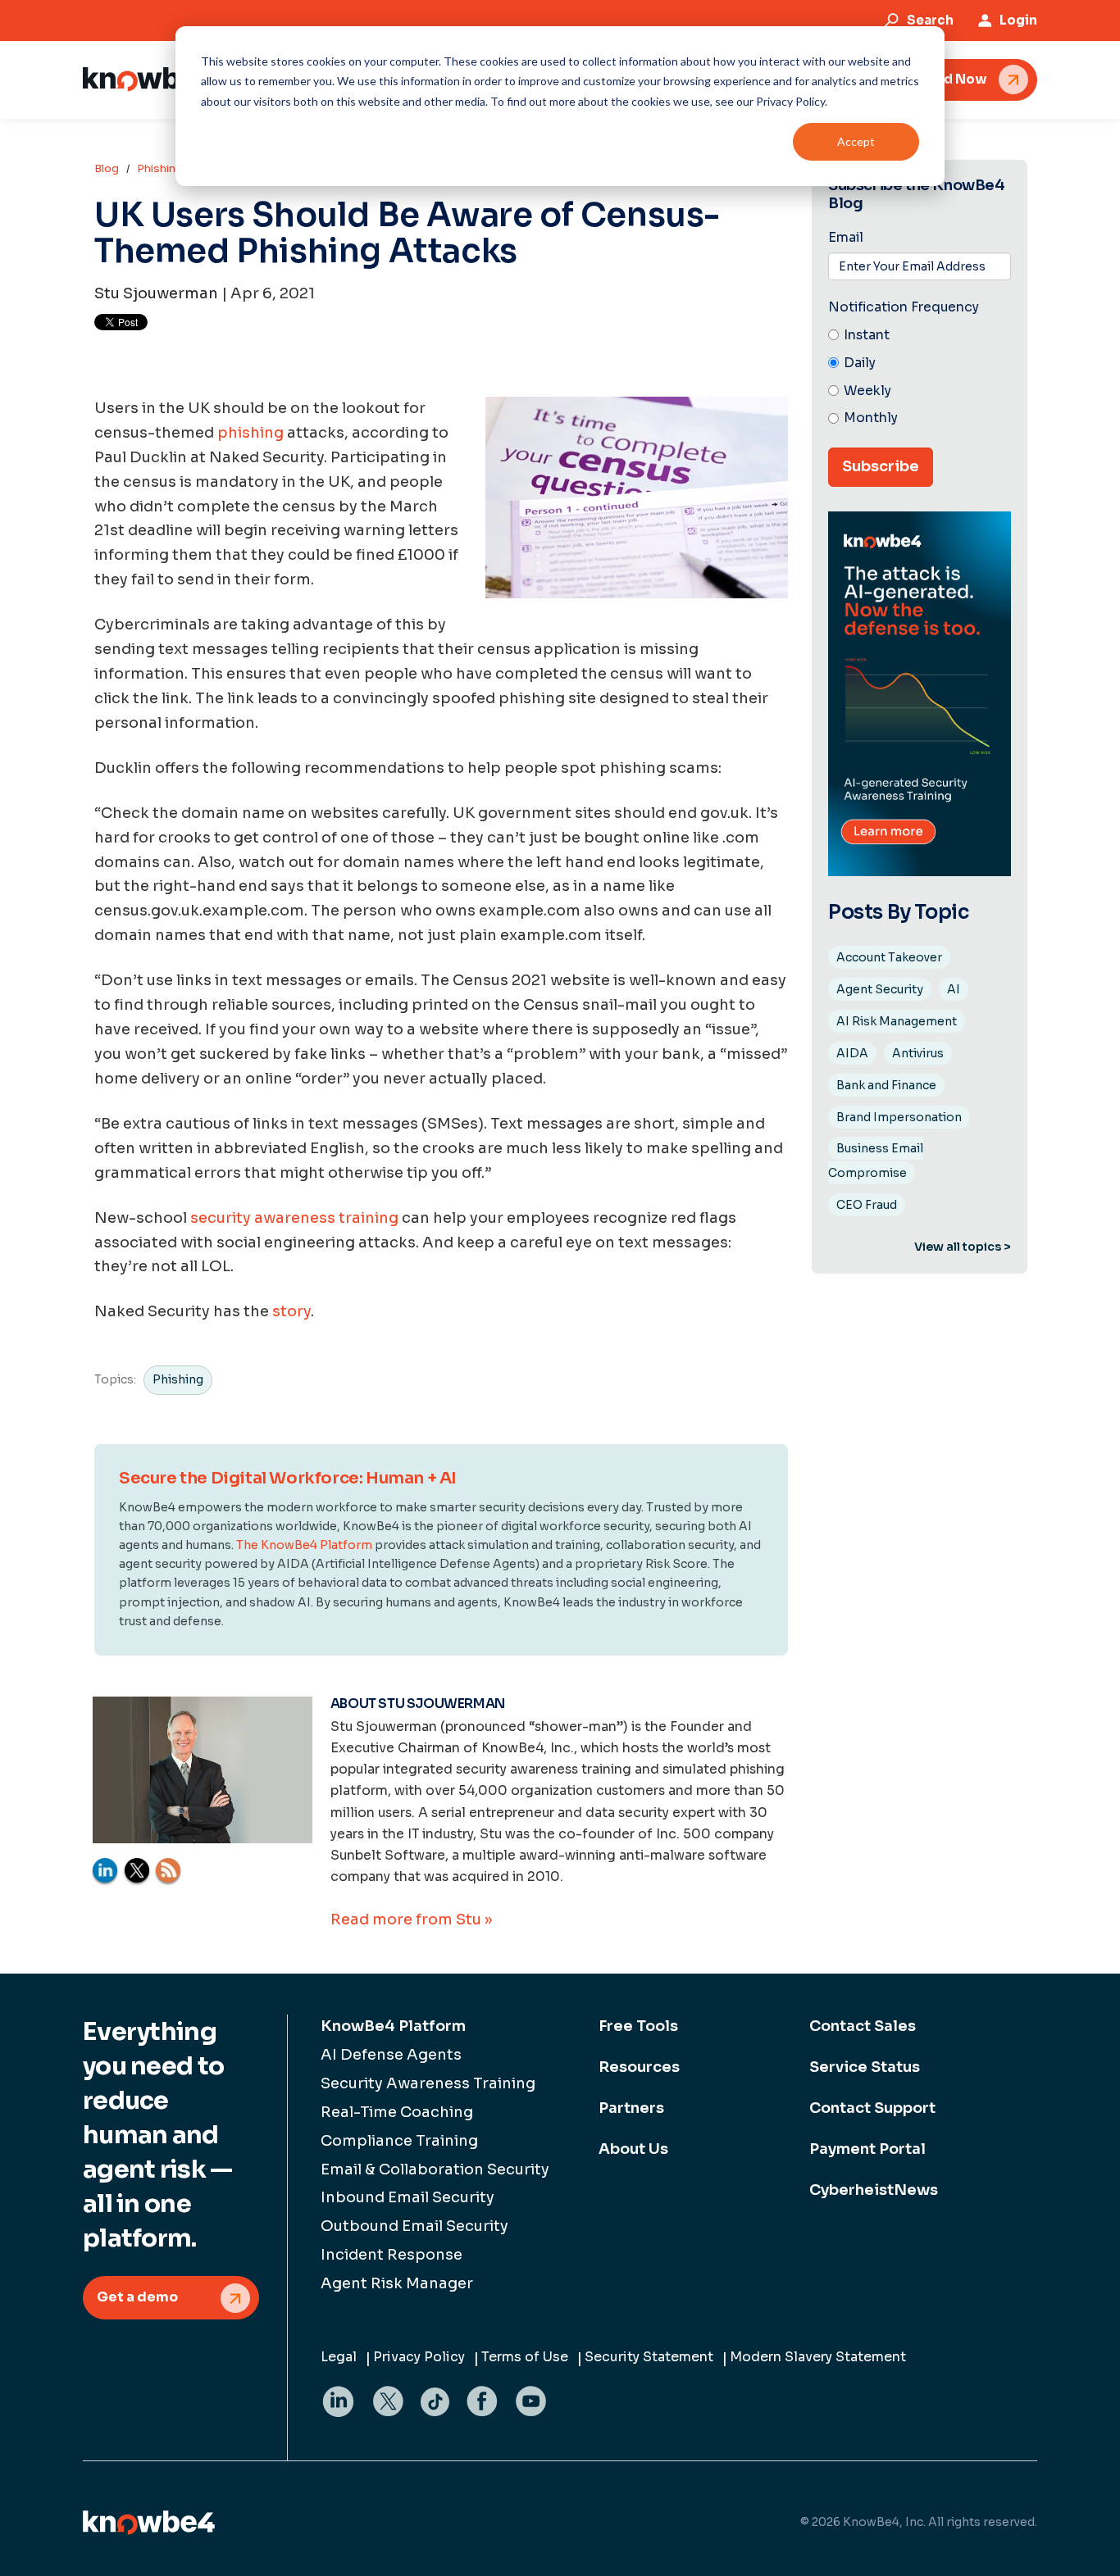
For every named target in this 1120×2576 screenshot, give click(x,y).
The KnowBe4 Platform (304, 1545)
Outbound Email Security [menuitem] (414, 2226)
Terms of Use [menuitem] (525, 2357)
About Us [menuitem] (633, 2149)
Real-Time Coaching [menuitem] (397, 2112)
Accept (856, 141)
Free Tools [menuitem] (638, 2026)
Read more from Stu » (411, 1920)
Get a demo (137, 2297)
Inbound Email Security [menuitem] (407, 2197)
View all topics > (963, 1247)
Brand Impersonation (899, 1117)
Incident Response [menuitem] (392, 2255)
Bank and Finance (886, 1085)
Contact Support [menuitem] (872, 2108)
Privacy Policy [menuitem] (419, 2357)
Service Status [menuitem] (865, 2067)
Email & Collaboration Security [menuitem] (435, 2169)
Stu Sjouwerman (156, 293)
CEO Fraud (867, 1205)
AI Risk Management (897, 1021)
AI (954, 989)
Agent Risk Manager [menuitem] (397, 2283)
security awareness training (294, 1218)
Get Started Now (931, 79)
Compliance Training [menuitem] (399, 2141)
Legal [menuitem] (339, 2357)
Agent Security (880, 989)
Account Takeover (889, 957)
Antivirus (918, 1053)
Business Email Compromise (876, 1161)
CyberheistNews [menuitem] (874, 2190)
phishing (250, 433)
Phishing (160, 168)
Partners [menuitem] (631, 2108)
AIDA (852, 1053)
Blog (107, 168)
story (291, 1311)
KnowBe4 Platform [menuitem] (393, 2026)
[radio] (920, 336)
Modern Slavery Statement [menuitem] (818, 2357)
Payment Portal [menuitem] (867, 2149)
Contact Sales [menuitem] (863, 2026)
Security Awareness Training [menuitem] (428, 2083)
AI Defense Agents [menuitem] (391, 2055)
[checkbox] (920, 377)
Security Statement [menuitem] (649, 2357)
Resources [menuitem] (639, 2067)
